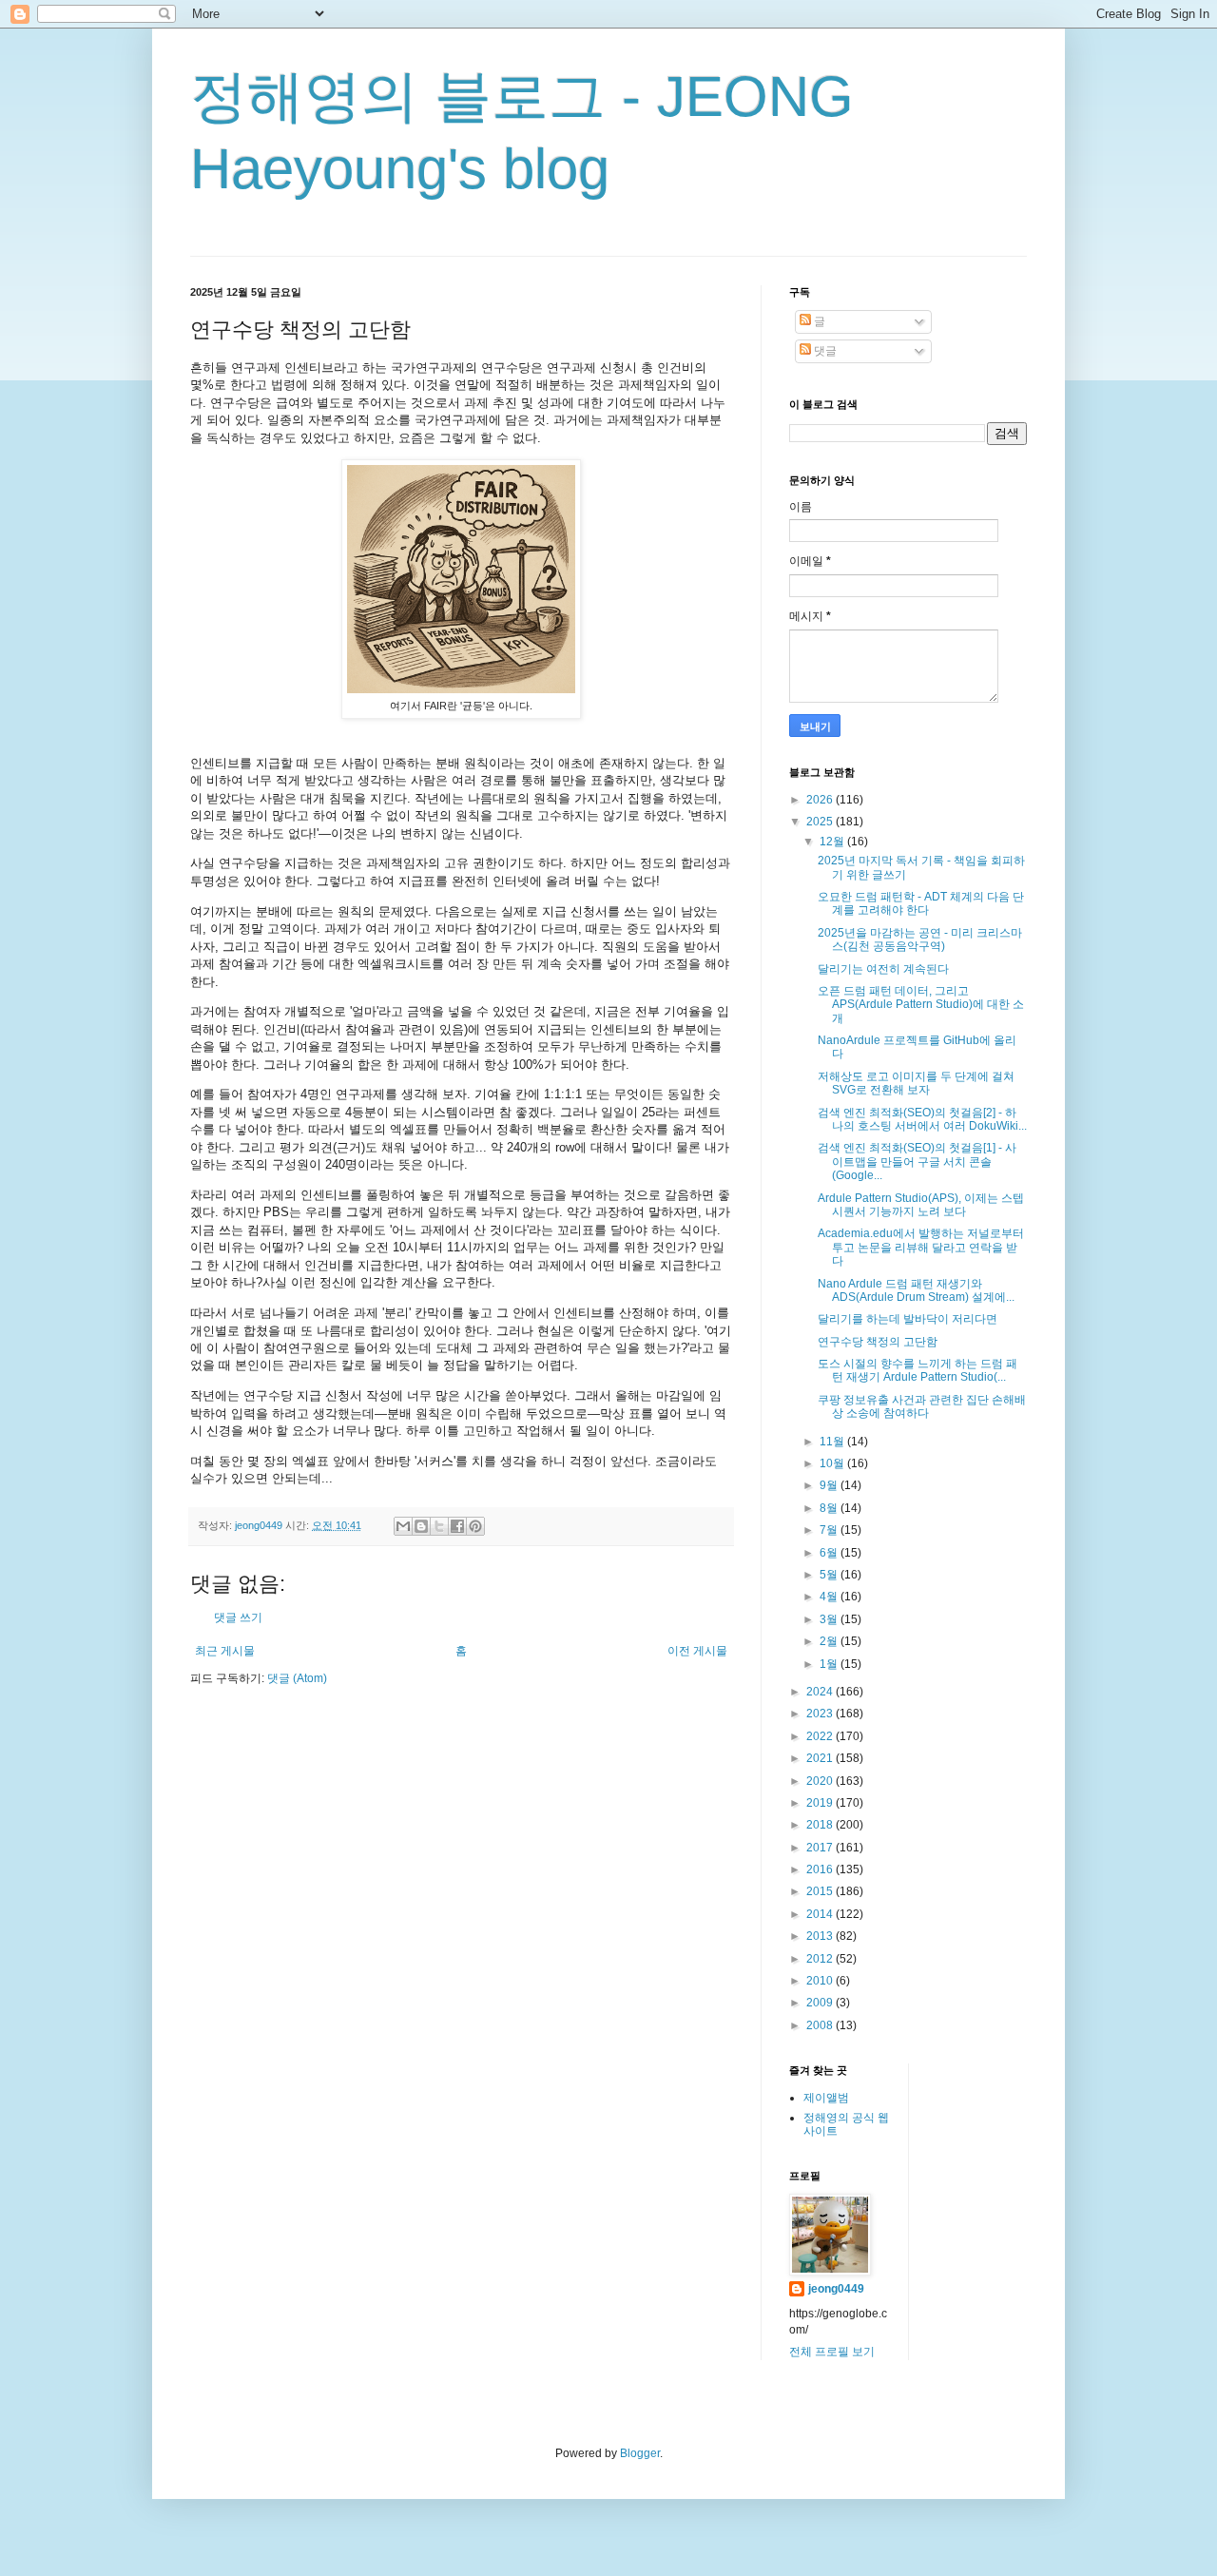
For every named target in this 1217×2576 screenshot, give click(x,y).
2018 (821, 1825)
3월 (830, 1619)
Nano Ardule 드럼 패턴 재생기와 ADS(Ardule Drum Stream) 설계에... (916, 1290)
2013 (821, 1936)
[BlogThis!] (421, 1526)
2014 (821, 1914)
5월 (830, 1575)
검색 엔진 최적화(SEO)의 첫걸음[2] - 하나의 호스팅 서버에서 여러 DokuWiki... (922, 1119)
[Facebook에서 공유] (457, 1526)
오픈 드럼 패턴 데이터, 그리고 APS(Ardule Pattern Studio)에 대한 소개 (921, 1005)
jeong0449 (836, 2289)
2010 (821, 1981)
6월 (830, 1553)
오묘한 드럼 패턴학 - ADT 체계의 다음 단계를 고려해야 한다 (921, 903)
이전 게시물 (697, 1651)
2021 (821, 1758)
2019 (821, 1803)
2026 (821, 800)
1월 (830, 1664)
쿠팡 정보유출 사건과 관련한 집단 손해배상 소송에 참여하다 (922, 1406)
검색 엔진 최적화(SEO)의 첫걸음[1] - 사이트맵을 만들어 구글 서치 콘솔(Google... (917, 1162)
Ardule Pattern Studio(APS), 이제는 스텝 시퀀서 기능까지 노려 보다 (921, 1205)
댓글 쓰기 (238, 1617)
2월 (830, 1641)
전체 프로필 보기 (832, 2352)
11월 (833, 1442)
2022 (821, 1736)
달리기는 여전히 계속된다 (883, 969)
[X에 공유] (439, 1526)
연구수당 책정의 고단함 (878, 1342)
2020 (821, 1781)
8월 (830, 1508)
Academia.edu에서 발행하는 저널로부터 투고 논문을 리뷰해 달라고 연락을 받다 (921, 1247)
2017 (821, 1848)
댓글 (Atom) (297, 1678)
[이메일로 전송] (403, 1526)
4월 (830, 1597)
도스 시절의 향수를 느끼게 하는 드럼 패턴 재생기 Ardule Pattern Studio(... (918, 1370)
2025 (821, 822)
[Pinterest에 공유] (475, 1526)
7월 (830, 1530)
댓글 (824, 351)
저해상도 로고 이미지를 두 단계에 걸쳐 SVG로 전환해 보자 (916, 1083)
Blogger (640, 2453)
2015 (821, 1891)
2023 (821, 1714)
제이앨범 (826, 2098)
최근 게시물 (225, 1651)
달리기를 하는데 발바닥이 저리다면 (908, 1319)
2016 (821, 1869)
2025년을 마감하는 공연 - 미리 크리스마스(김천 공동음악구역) (920, 939)
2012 (821, 1959)
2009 (821, 2003)
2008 (821, 2025)
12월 (833, 842)
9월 (830, 1485)
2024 (821, 1692)
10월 (833, 1463)
